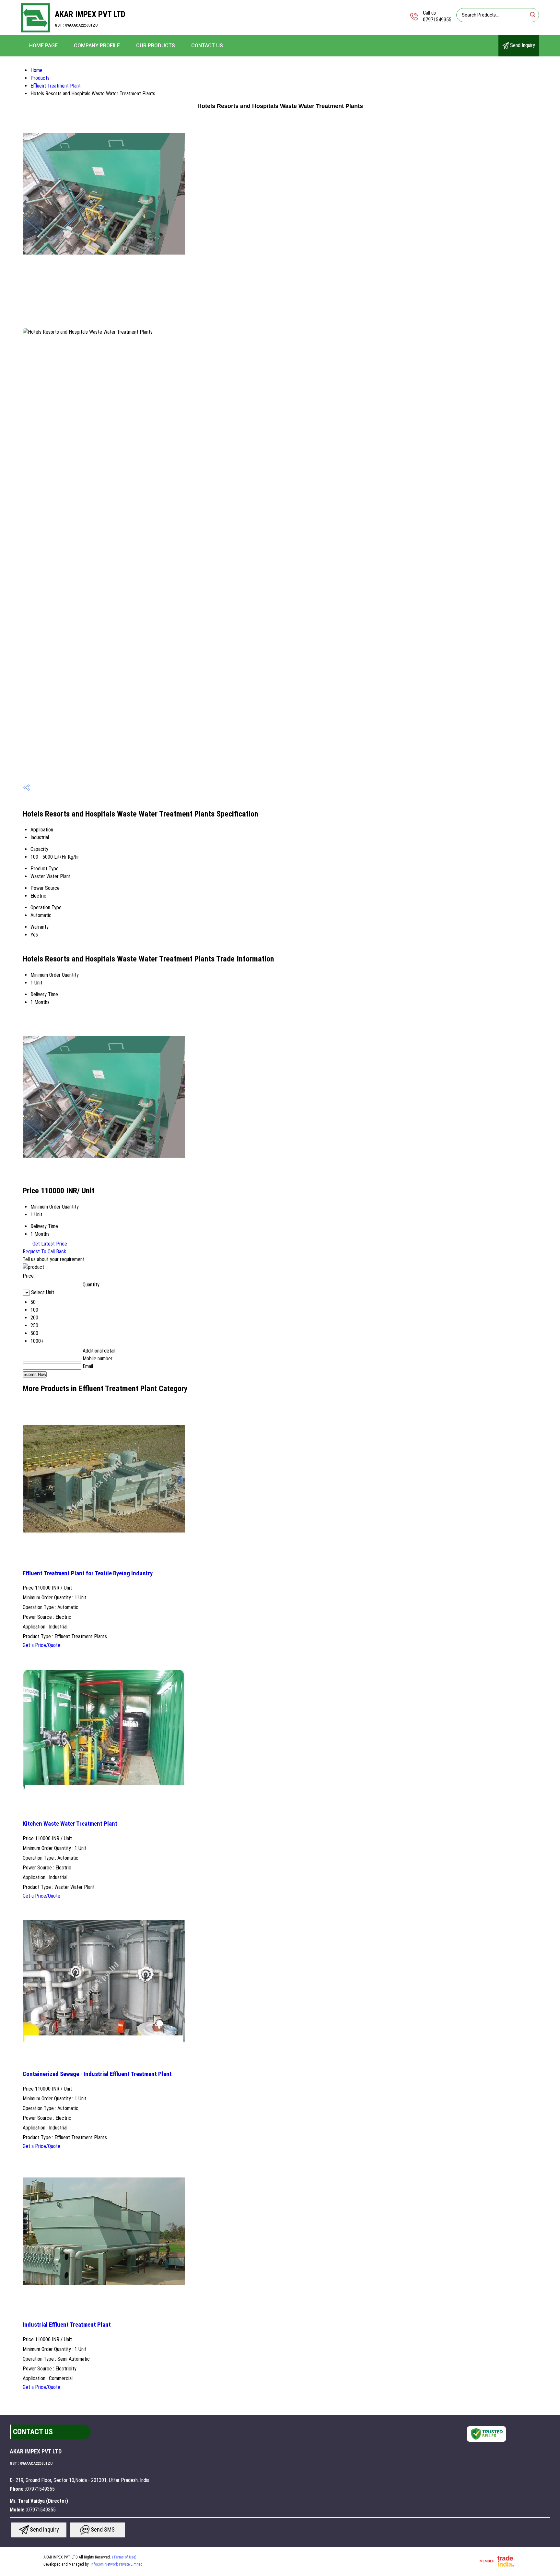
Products (40, 78)
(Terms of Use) (124, 2557)
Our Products (156, 46)
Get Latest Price (49, 1244)
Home (36, 70)
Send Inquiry (522, 45)
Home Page (43, 46)
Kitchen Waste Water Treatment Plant (70, 1824)
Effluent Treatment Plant (56, 86)
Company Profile (97, 46)
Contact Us (207, 46)
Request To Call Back (44, 1252)
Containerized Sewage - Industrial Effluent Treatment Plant (97, 2074)
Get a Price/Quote (41, 1645)
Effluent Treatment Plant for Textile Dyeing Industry (88, 1573)
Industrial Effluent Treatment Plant (67, 2325)
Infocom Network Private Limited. (117, 2564)
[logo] (35, 31)
